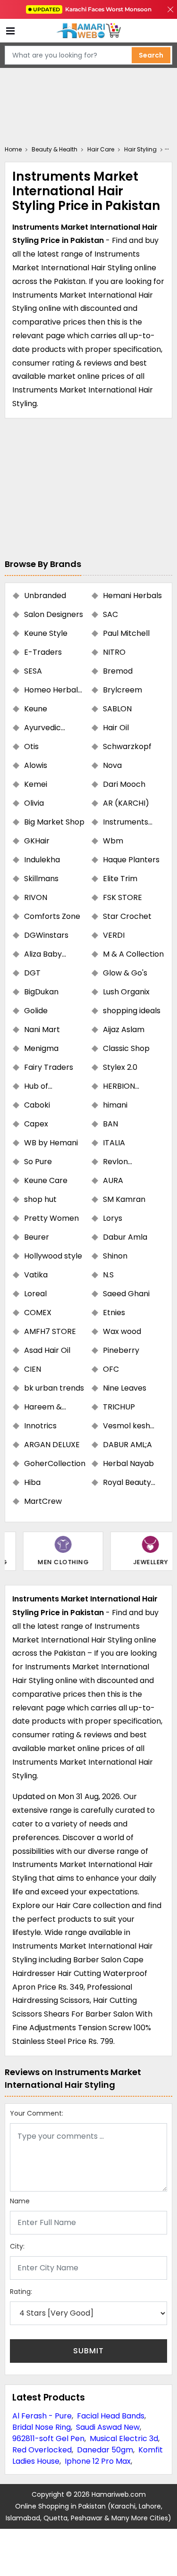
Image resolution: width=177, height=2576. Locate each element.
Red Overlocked (42, 2450)
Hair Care (101, 149)
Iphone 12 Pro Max (98, 2461)
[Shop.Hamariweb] (89, 31)
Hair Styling (140, 149)
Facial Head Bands (111, 2416)
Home (13, 149)
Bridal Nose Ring (42, 2427)
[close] (170, 9)
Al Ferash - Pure (42, 2416)
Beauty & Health (55, 149)
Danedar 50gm (105, 2450)
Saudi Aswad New (108, 2427)
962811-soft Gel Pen (48, 2438)
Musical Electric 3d (124, 2438)
